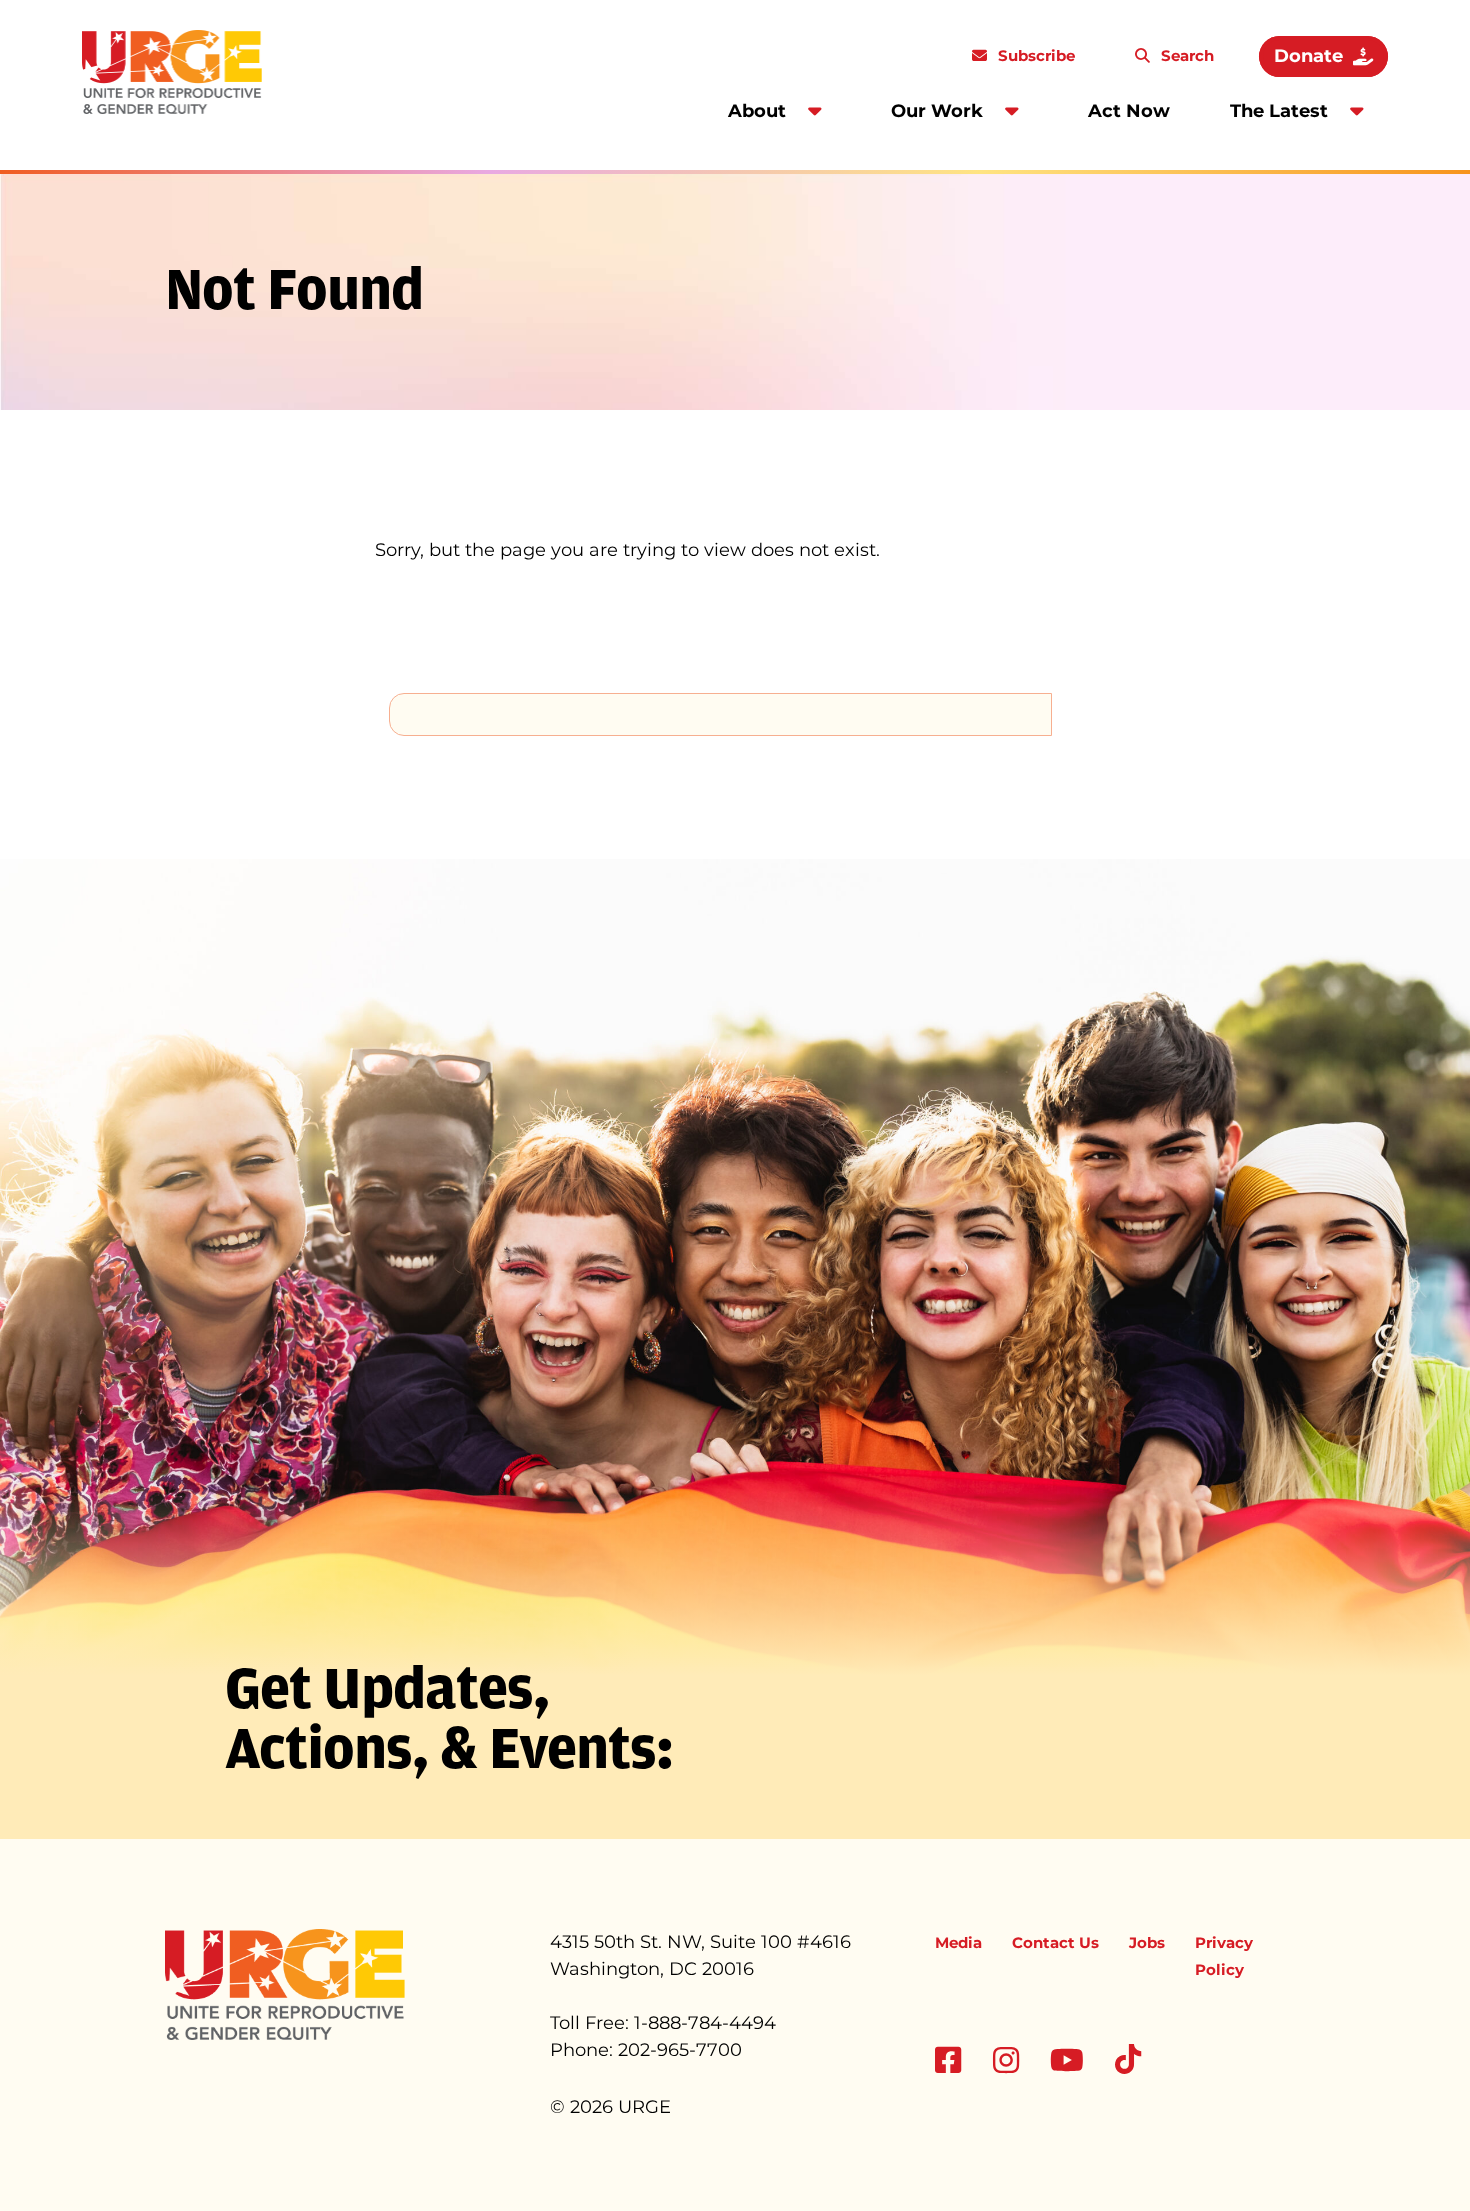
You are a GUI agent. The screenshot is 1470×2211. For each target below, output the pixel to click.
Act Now (1129, 111)
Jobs (1147, 1942)
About (757, 111)
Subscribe (1034, 55)
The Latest (1279, 111)
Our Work (937, 111)
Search (1185, 55)
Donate (1308, 56)
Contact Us (1055, 1942)
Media (958, 1942)
